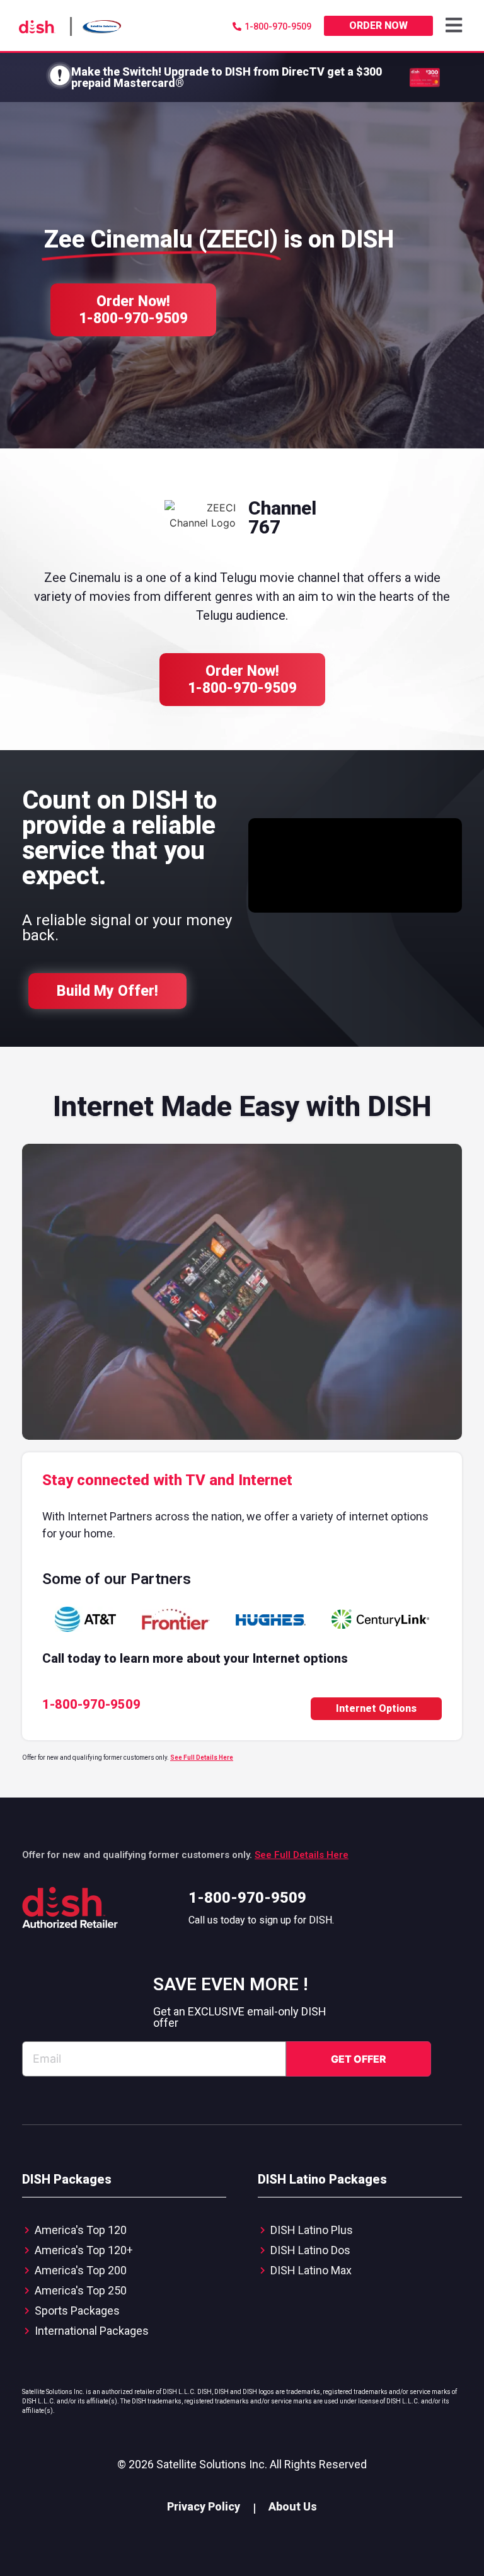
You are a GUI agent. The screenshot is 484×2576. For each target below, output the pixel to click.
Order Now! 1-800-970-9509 (133, 310)
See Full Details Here (202, 1758)
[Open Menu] (455, 26)
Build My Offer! (107, 991)
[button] (455, 26)
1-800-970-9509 (247, 1898)
